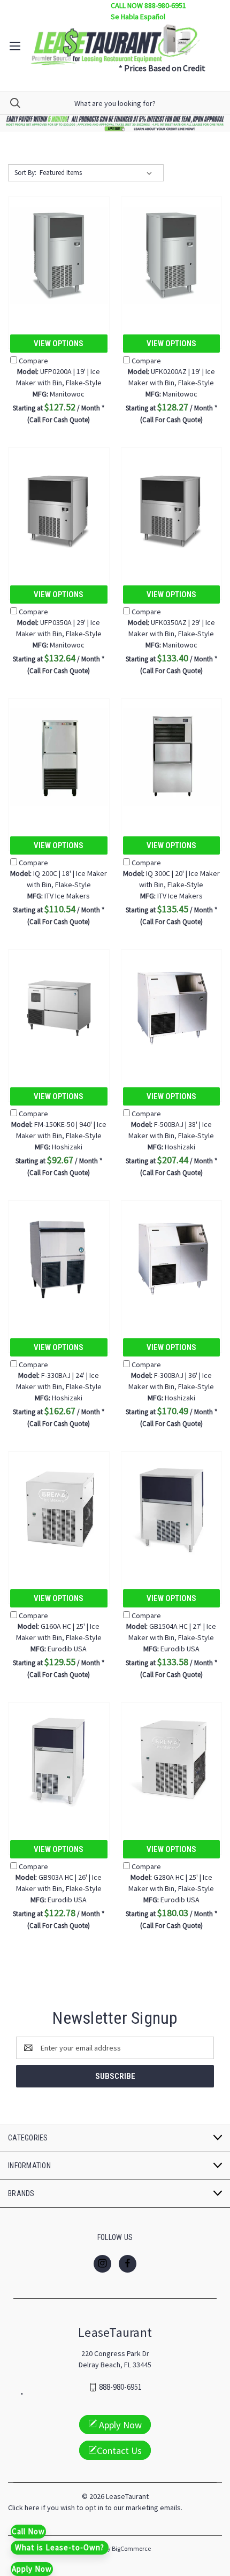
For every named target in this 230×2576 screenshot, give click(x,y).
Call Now (28, 2531)
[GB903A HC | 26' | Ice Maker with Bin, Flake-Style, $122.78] (59, 1761)
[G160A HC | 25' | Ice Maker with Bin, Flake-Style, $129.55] (59, 1510)
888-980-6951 (120, 2387)
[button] (115, 123)
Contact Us (119, 2451)
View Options (59, 344)
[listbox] (98, 173)
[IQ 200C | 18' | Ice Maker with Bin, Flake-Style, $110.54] (59, 757)
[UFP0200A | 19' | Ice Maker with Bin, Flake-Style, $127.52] (59, 256)
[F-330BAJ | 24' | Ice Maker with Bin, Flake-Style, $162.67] (59, 1259)
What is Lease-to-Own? (60, 2547)
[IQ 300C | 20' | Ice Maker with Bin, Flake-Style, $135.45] (172, 757)
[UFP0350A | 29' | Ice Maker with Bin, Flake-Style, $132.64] (59, 506)
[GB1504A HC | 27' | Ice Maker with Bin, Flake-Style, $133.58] (172, 1510)
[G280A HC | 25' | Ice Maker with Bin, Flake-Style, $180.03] (172, 1761)
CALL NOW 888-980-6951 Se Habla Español (148, 11)
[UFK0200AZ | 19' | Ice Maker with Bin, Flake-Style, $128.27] (172, 256)
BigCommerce (131, 2548)
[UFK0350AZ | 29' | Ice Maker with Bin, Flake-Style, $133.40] (172, 506)
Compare (33, 361)
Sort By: (25, 173)
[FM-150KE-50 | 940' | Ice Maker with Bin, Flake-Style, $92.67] (59, 1008)
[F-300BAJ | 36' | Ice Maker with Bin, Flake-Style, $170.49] (172, 1259)
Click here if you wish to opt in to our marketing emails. (95, 2508)
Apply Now (119, 2424)
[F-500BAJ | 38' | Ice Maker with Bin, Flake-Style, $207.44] (172, 1008)
